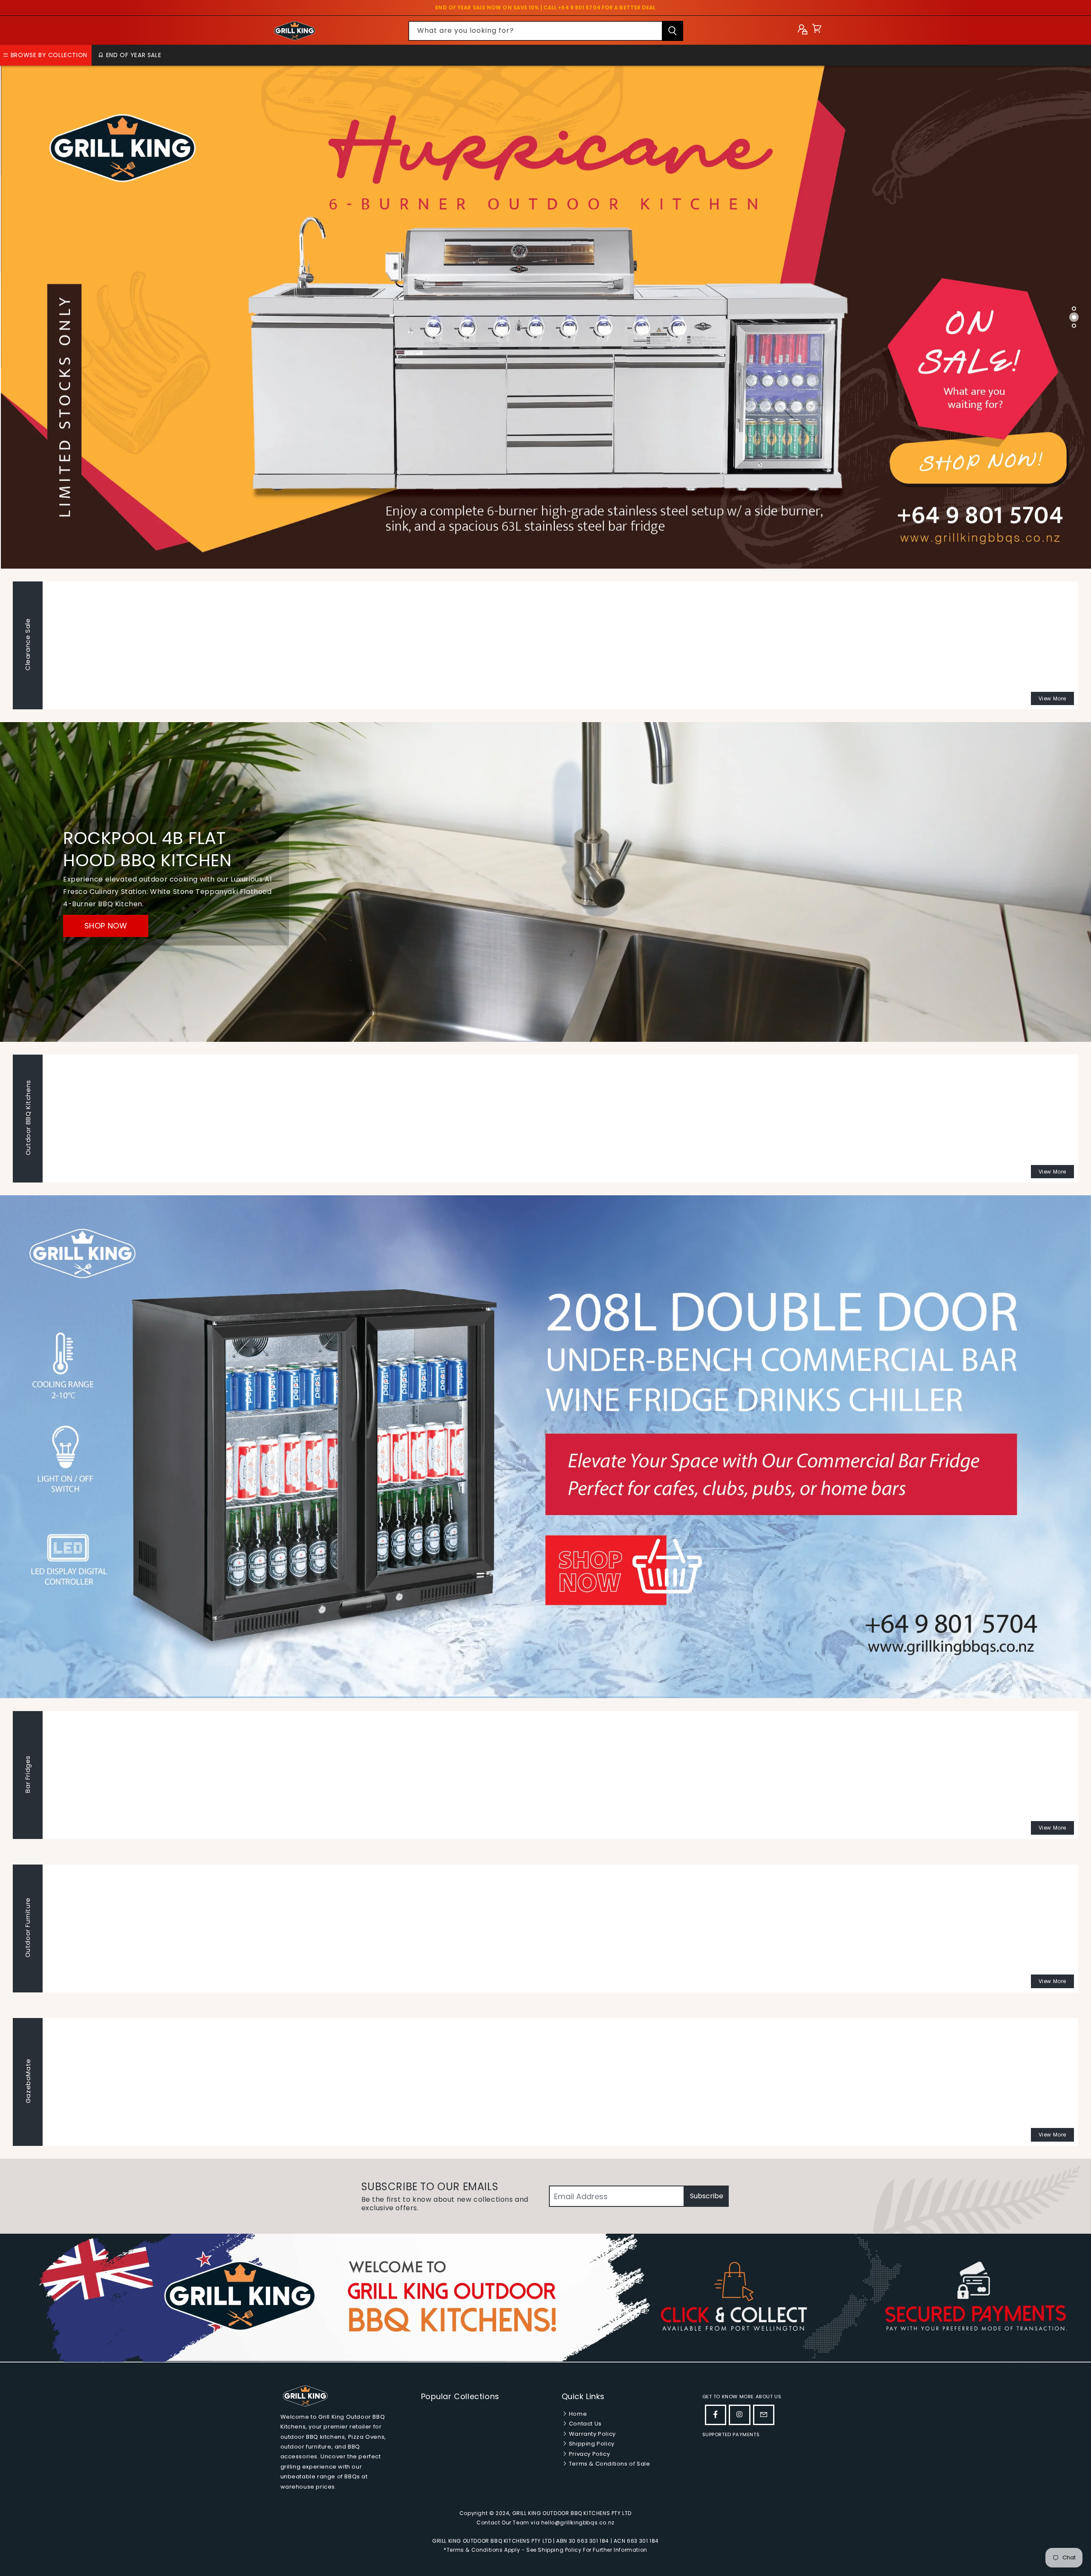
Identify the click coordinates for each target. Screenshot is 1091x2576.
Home (577, 2414)
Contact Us (584, 2424)
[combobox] (546, 31)
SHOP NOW (106, 926)
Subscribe (707, 2196)
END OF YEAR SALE (133, 55)
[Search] (672, 31)
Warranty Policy (592, 2434)
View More (1052, 698)
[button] (817, 30)
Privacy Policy (589, 2454)
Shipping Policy (591, 2444)
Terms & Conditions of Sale (609, 2464)
